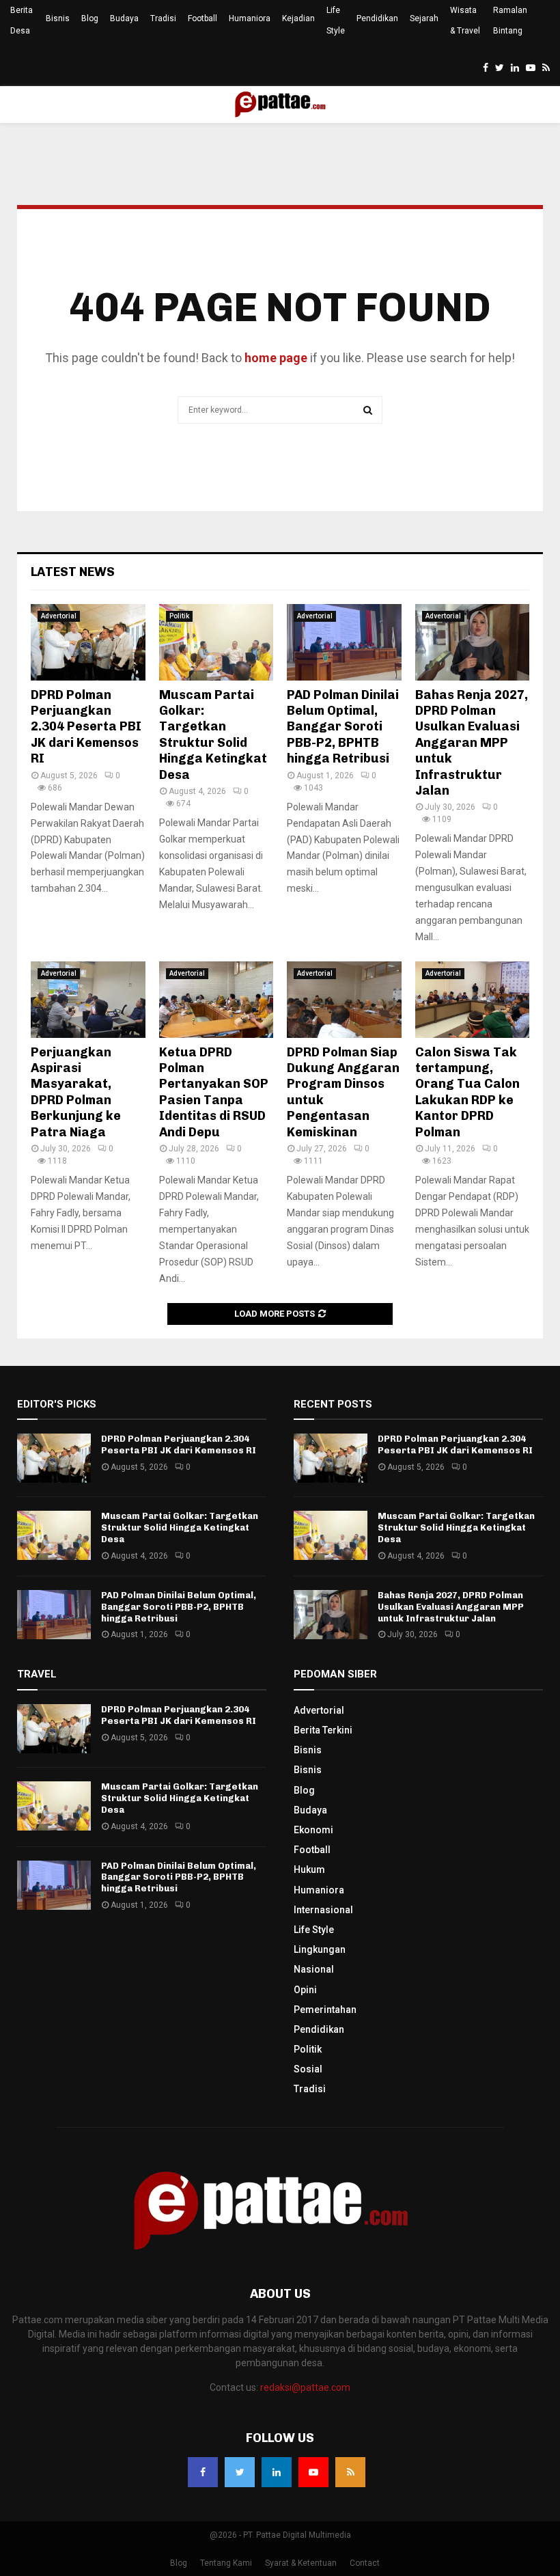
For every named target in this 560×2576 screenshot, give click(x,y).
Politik (179, 616)
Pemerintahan (325, 2010)
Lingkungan (320, 1949)
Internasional (323, 1910)
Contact (365, 2563)
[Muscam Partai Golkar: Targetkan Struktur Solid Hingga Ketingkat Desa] (216, 642)
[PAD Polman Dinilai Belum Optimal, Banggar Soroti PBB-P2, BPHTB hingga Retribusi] (344, 642)
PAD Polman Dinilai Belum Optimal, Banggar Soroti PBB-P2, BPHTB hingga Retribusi (343, 727)
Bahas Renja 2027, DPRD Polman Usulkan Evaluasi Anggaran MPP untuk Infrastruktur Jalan (472, 743)
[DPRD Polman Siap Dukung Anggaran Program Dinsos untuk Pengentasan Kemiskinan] (344, 1000)
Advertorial (59, 616)
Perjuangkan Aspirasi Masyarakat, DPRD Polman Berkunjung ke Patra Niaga (76, 1092)
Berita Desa (22, 20)
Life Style (336, 20)
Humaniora (250, 18)
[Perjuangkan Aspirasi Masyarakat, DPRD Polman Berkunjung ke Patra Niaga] (88, 1000)
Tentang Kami (226, 2563)
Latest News (73, 572)
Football (202, 18)
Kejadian (298, 18)
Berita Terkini (323, 1730)
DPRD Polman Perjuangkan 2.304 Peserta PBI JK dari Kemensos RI (86, 727)
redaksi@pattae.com (305, 2387)
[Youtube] (313, 2472)
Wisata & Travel (465, 20)
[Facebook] (203, 2472)
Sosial (308, 2069)
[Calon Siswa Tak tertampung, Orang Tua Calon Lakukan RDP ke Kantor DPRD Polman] (473, 1000)
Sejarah (424, 18)
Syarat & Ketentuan (301, 2563)
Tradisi (163, 18)
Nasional (314, 1969)
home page (276, 358)
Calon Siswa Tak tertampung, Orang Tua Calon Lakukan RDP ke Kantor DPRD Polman (467, 1092)
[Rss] (350, 2472)
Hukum (309, 1869)
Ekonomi (313, 1830)
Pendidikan (377, 18)
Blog (90, 18)
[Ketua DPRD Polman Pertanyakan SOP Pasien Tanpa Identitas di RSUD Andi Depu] (216, 1000)
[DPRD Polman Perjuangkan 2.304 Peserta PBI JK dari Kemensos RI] (88, 642)
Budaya (124, 18)
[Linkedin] (277, 2472)
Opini (305, 1990)
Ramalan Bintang (510, 20)
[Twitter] (240, 2472)
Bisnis (58, 18)
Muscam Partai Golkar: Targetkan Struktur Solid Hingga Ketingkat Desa (213, 735)
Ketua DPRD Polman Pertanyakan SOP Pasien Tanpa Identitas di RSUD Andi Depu (214, 1092)
